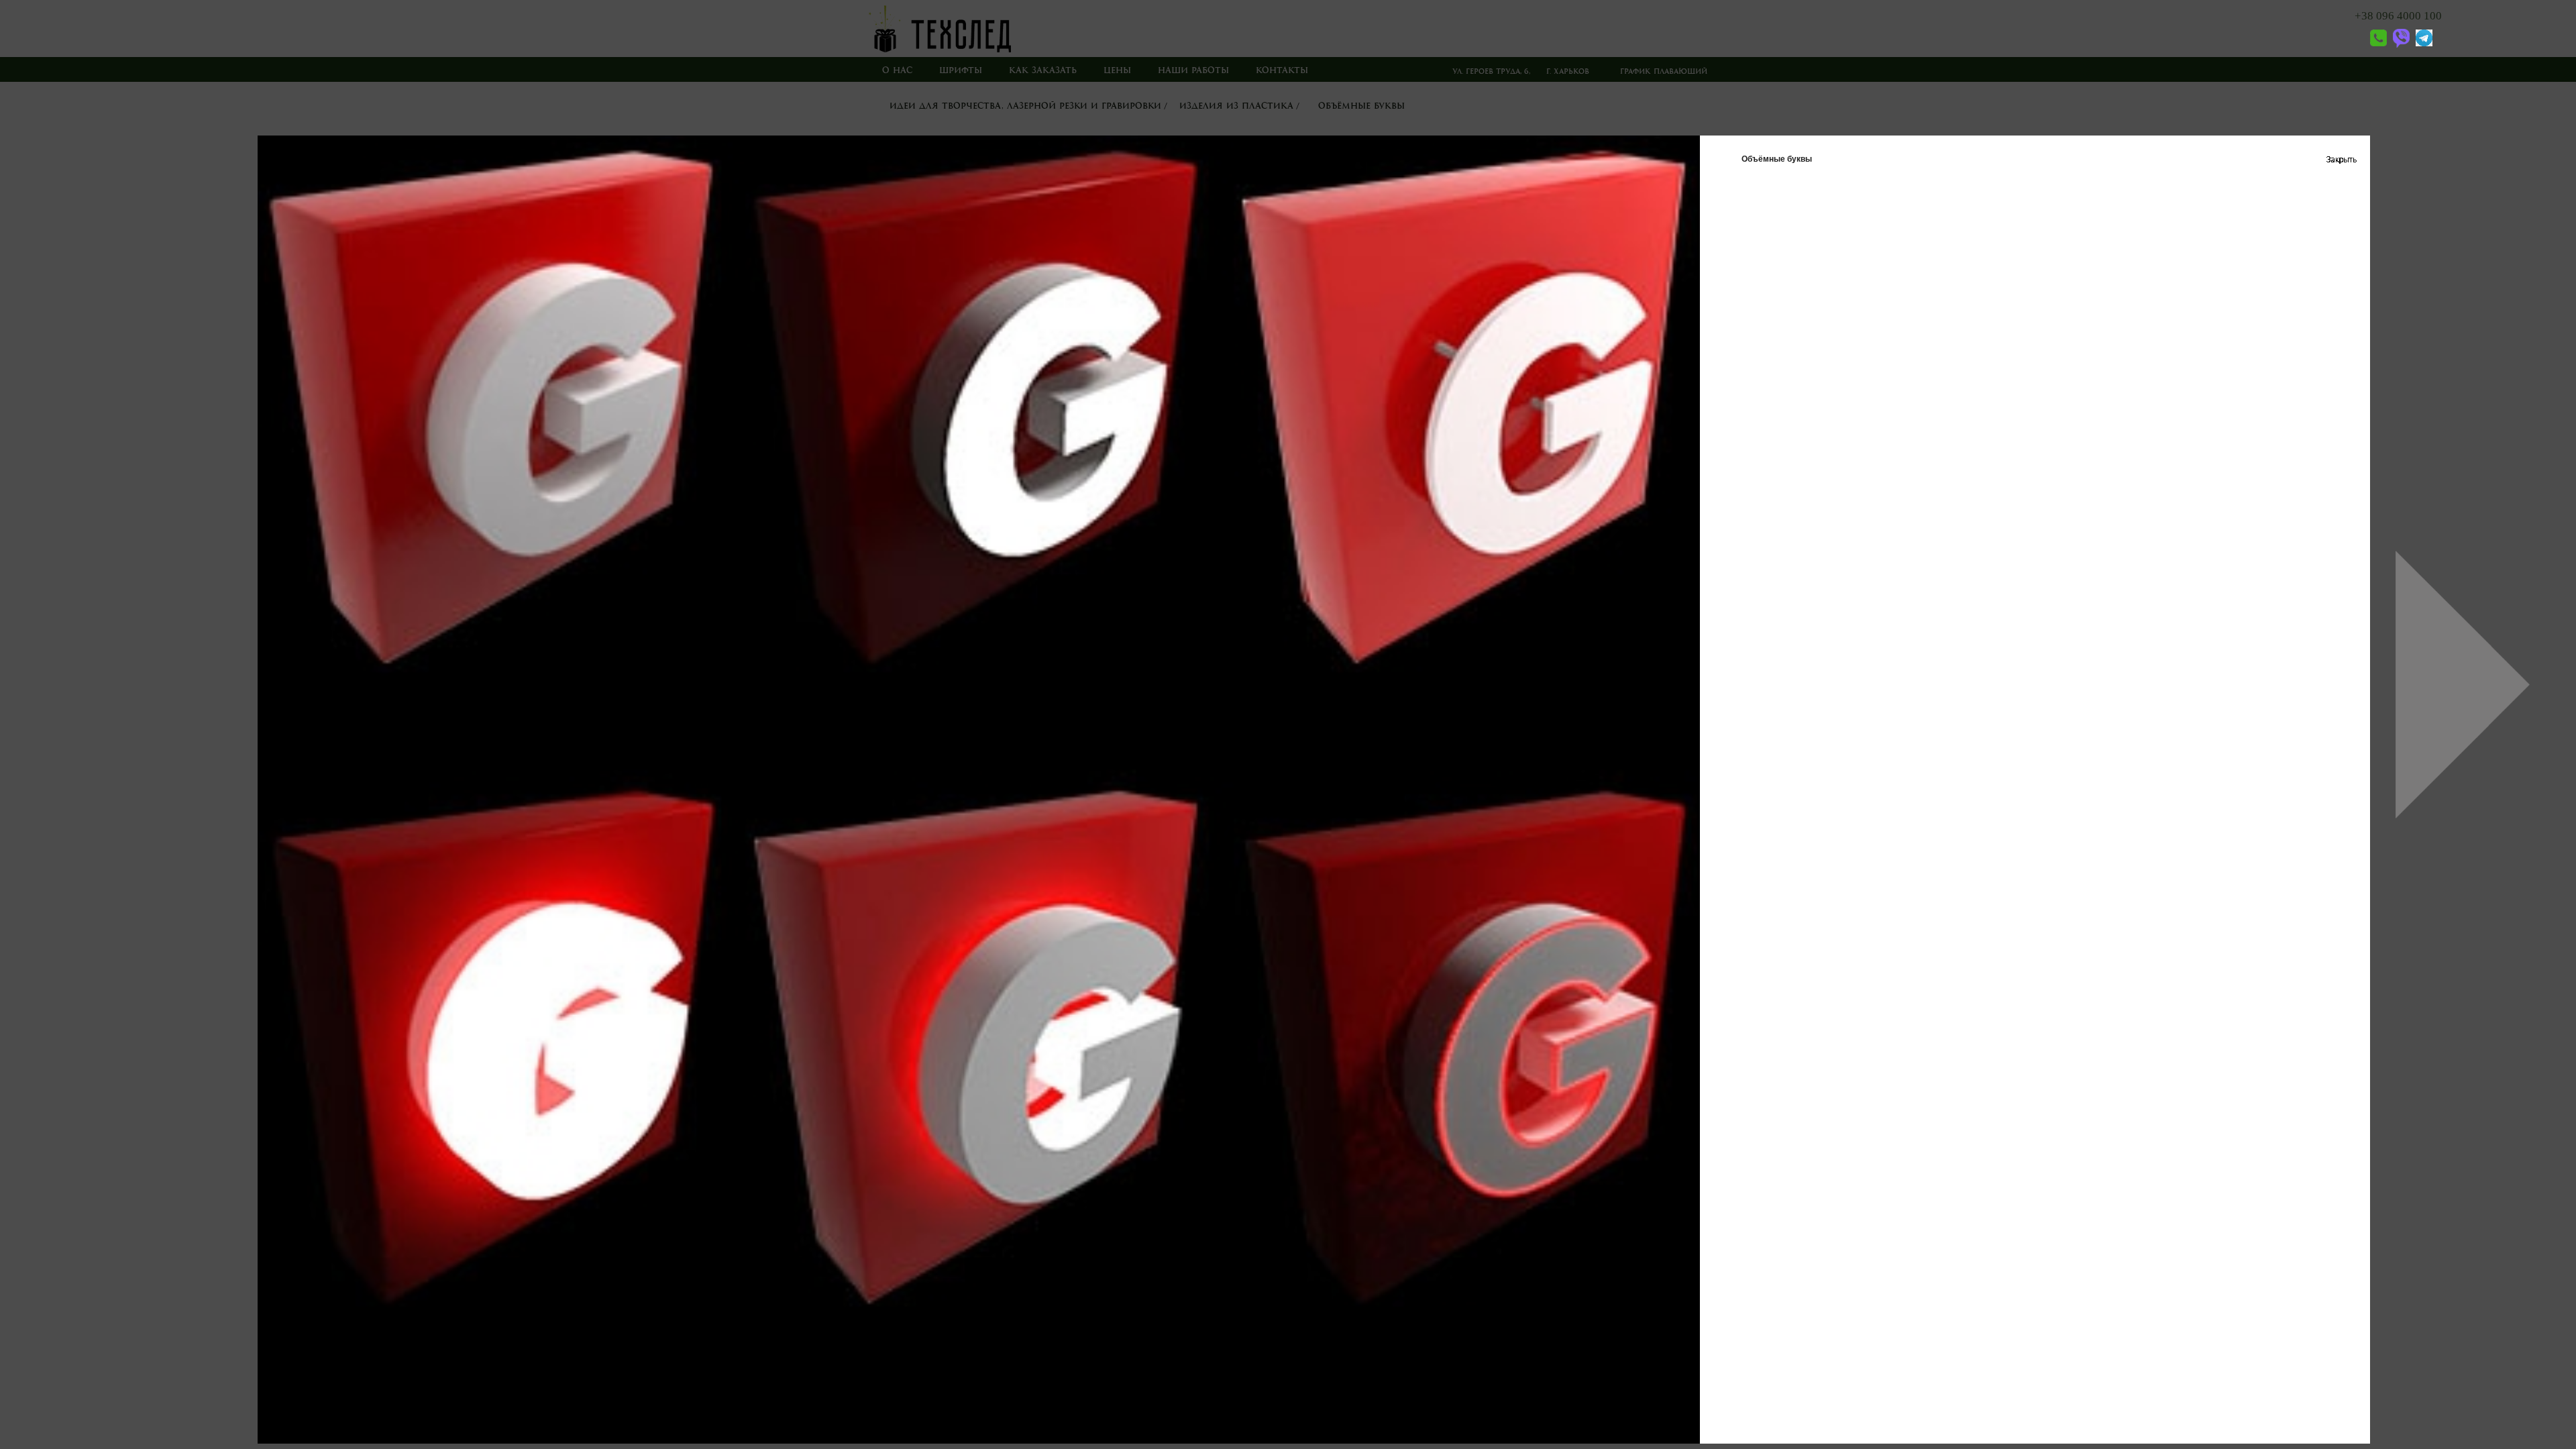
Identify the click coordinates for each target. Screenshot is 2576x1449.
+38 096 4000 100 (2398, 16)
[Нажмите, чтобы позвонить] (2371, 45)
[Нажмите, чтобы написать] (2399, 45)
